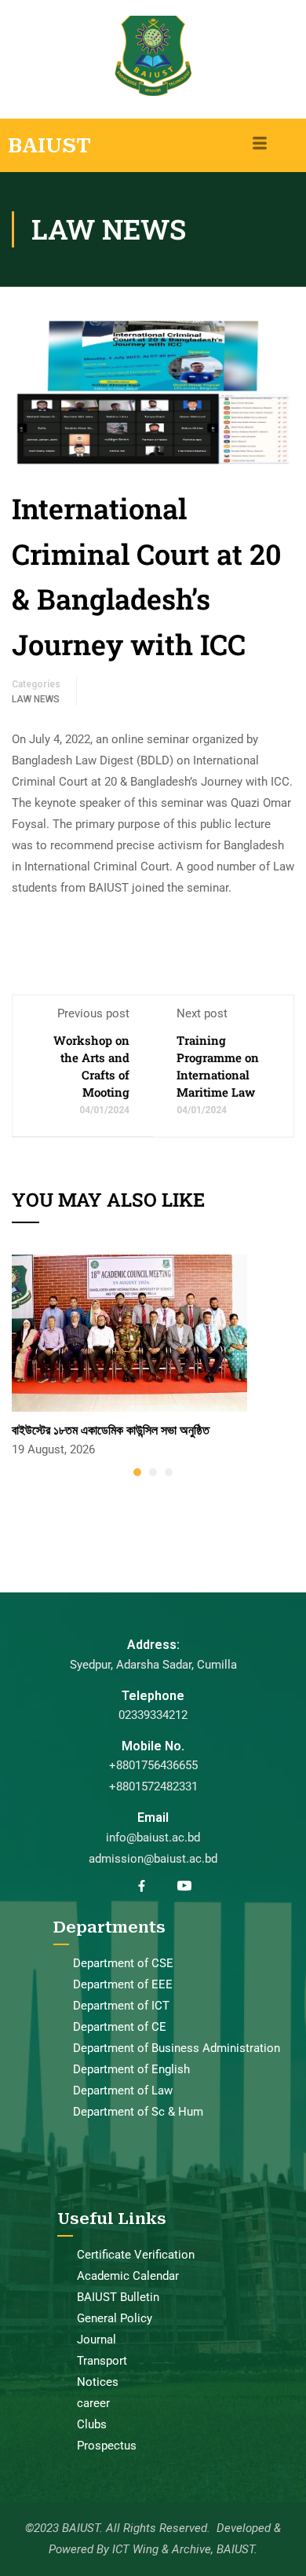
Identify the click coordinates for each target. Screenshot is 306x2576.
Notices (98, 2382)
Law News (36, 699)
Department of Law (123, 2090)
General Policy (115, 2318)
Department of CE (120, 2027)
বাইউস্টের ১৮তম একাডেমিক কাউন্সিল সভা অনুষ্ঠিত (111, 1429)
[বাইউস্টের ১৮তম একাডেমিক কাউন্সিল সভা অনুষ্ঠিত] (129, 1332)
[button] (137, 1472)
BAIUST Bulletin (118, 2297)
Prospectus (107, 2446)
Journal (97, 2340)
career (93, 2403)
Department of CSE (123, 1963)
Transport (102, 2361)
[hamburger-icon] (260, 145)
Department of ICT (121, 2006)
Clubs (92, 2424)
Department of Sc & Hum (138, 2112)
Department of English (131, 2069)
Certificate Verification (136, 2255)
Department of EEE (123, 1984)
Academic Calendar (128, 2276)
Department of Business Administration (177, 2048)
